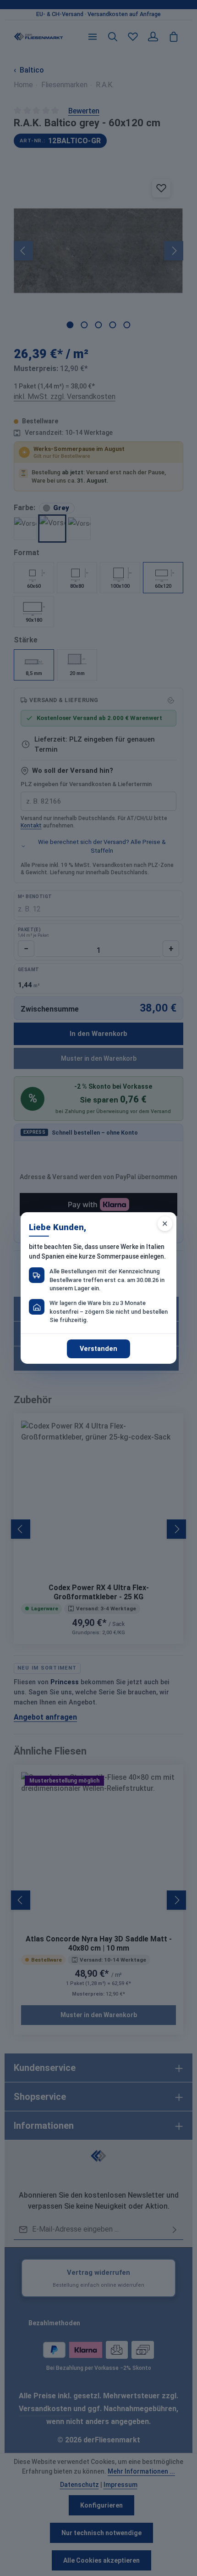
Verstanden (98, 1349)
